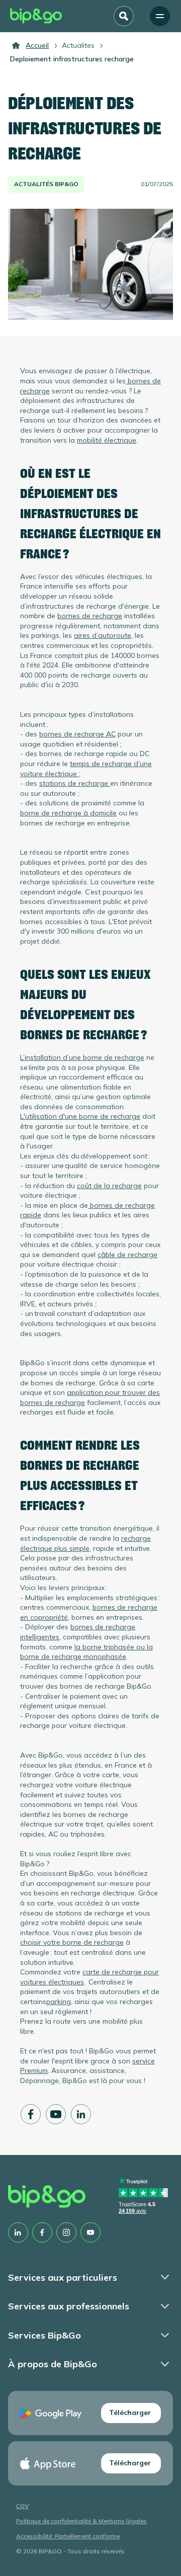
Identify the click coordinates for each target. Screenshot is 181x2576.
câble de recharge (127, 1255)
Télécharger (130, 2413)
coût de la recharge (109, 1186)
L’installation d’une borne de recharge (82, 1057)
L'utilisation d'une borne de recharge (80, 1116)
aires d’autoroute (103, 635)
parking (59, 2002)
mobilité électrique (107, 440)
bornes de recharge (90, 616)
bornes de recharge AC (77, 734)
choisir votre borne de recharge (72, 1942)
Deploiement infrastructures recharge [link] (72, 59)
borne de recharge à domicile (68, 813)
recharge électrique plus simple (85, 1543)
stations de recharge (75, 783)
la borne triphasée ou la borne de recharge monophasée (86, 1652)
